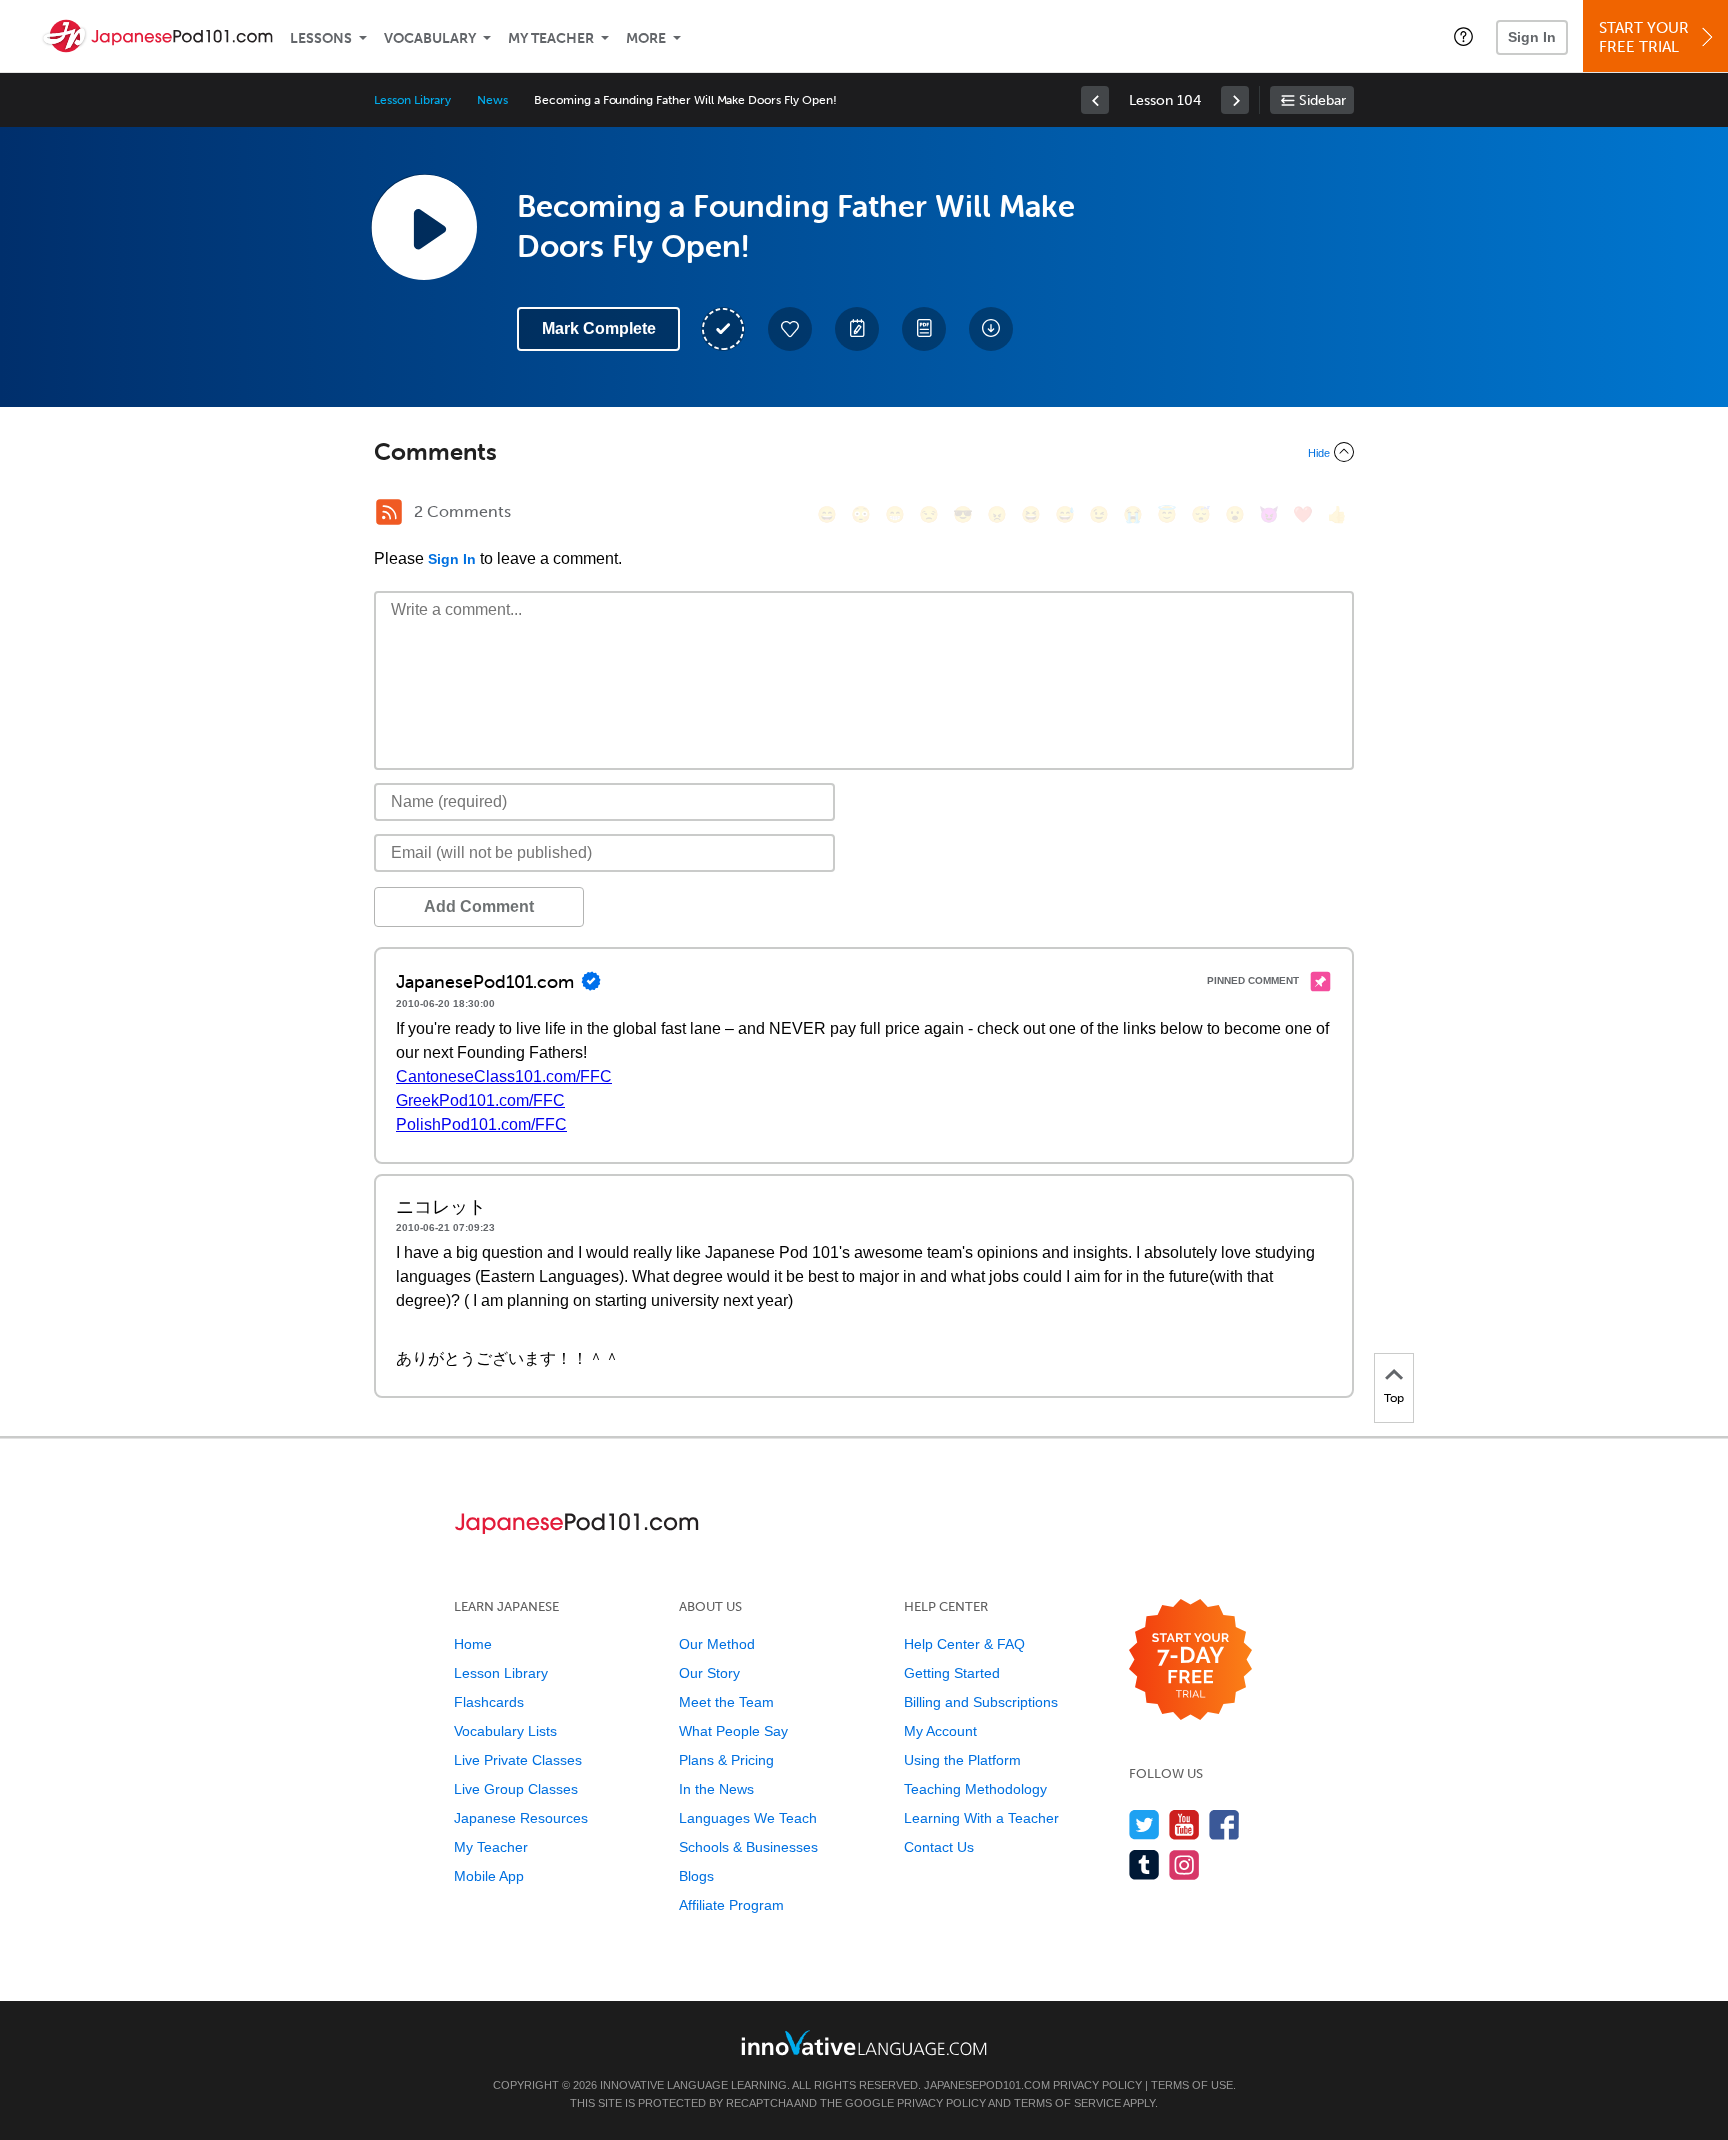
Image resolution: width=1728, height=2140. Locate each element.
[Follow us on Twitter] (1144, 1824)
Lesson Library (412, 100)
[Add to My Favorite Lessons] (790, 329)
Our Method (717, 1644)
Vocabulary (430, 38)
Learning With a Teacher (981, 1818)
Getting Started (952, 1673)
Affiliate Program (731, 1905)
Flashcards (489, 1702)
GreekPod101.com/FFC (480, 1100)
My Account (940, 1731)
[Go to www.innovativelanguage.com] (864, 2042)
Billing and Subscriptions (981, 1702)
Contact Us (939, 1847)
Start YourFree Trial (1644, 37)
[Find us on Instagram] (1184, 1864)
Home (473, 1644)
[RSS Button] (389, 512)
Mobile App (489, 1876)
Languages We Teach (748, 1818)
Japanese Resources (521, 1818)
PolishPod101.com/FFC (481, 1124)
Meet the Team (726, 1702)
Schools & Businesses (748, 1847)
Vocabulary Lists (505, 1731)
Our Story (709, 1673)
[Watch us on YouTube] (1184, 1824)
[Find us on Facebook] (1224, 1824)
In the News (716, 1789)
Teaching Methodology (975, 1789)
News (492, 100)
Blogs (696, 1876)
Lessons (321, 38)
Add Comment (479, 906)
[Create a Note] (857, 329)
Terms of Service (1067, 2103)
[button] (1463, 36)
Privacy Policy (1097, 2085)
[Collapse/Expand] (864, 452)
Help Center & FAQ (964, 1644)
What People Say (733, 1731)
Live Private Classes (518, 1760)
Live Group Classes (516, 1789)
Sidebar (1322, 100)
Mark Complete (599, 328)
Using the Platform (962, 1760)
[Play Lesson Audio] (424, 227)
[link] (1095, 100)
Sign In (1532, 37)
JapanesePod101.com (987, 2085)
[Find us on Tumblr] (1144, 1864)
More (646, 38)
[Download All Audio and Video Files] (991, 329)
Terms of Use (1192, 2085)
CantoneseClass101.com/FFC (504, 1076)
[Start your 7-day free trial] (1190, 1660)
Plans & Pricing (726, 1760)
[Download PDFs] (924, 329)
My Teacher (551, 38)
